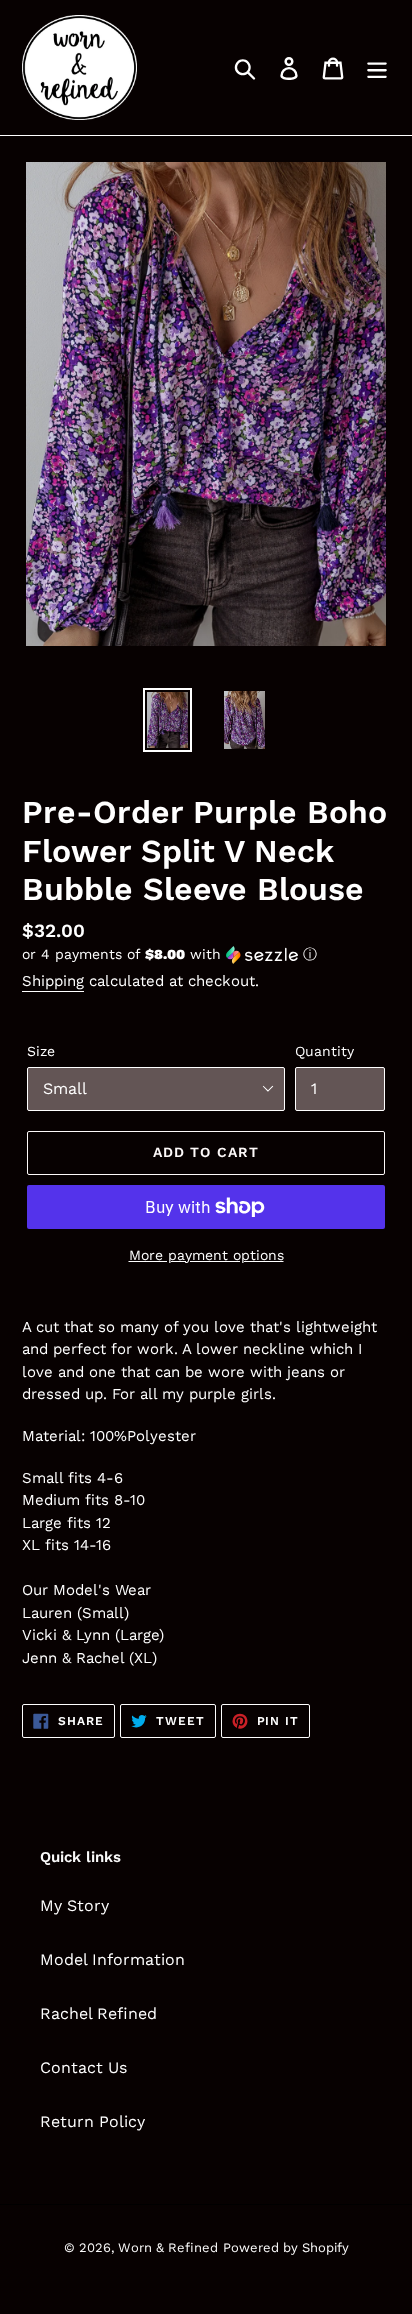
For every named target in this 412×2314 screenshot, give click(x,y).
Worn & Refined (168, 2247)
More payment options (206, 1255)
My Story (74, 1905)
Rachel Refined (98, 2013)
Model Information (112, 1959)
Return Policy (92, 2121)
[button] (206, 954)
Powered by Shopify (286, 2247)
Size (41, 1051)
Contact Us (83, 2067)
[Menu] (377, 67)
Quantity (324, 1051)
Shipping (53, 981)
